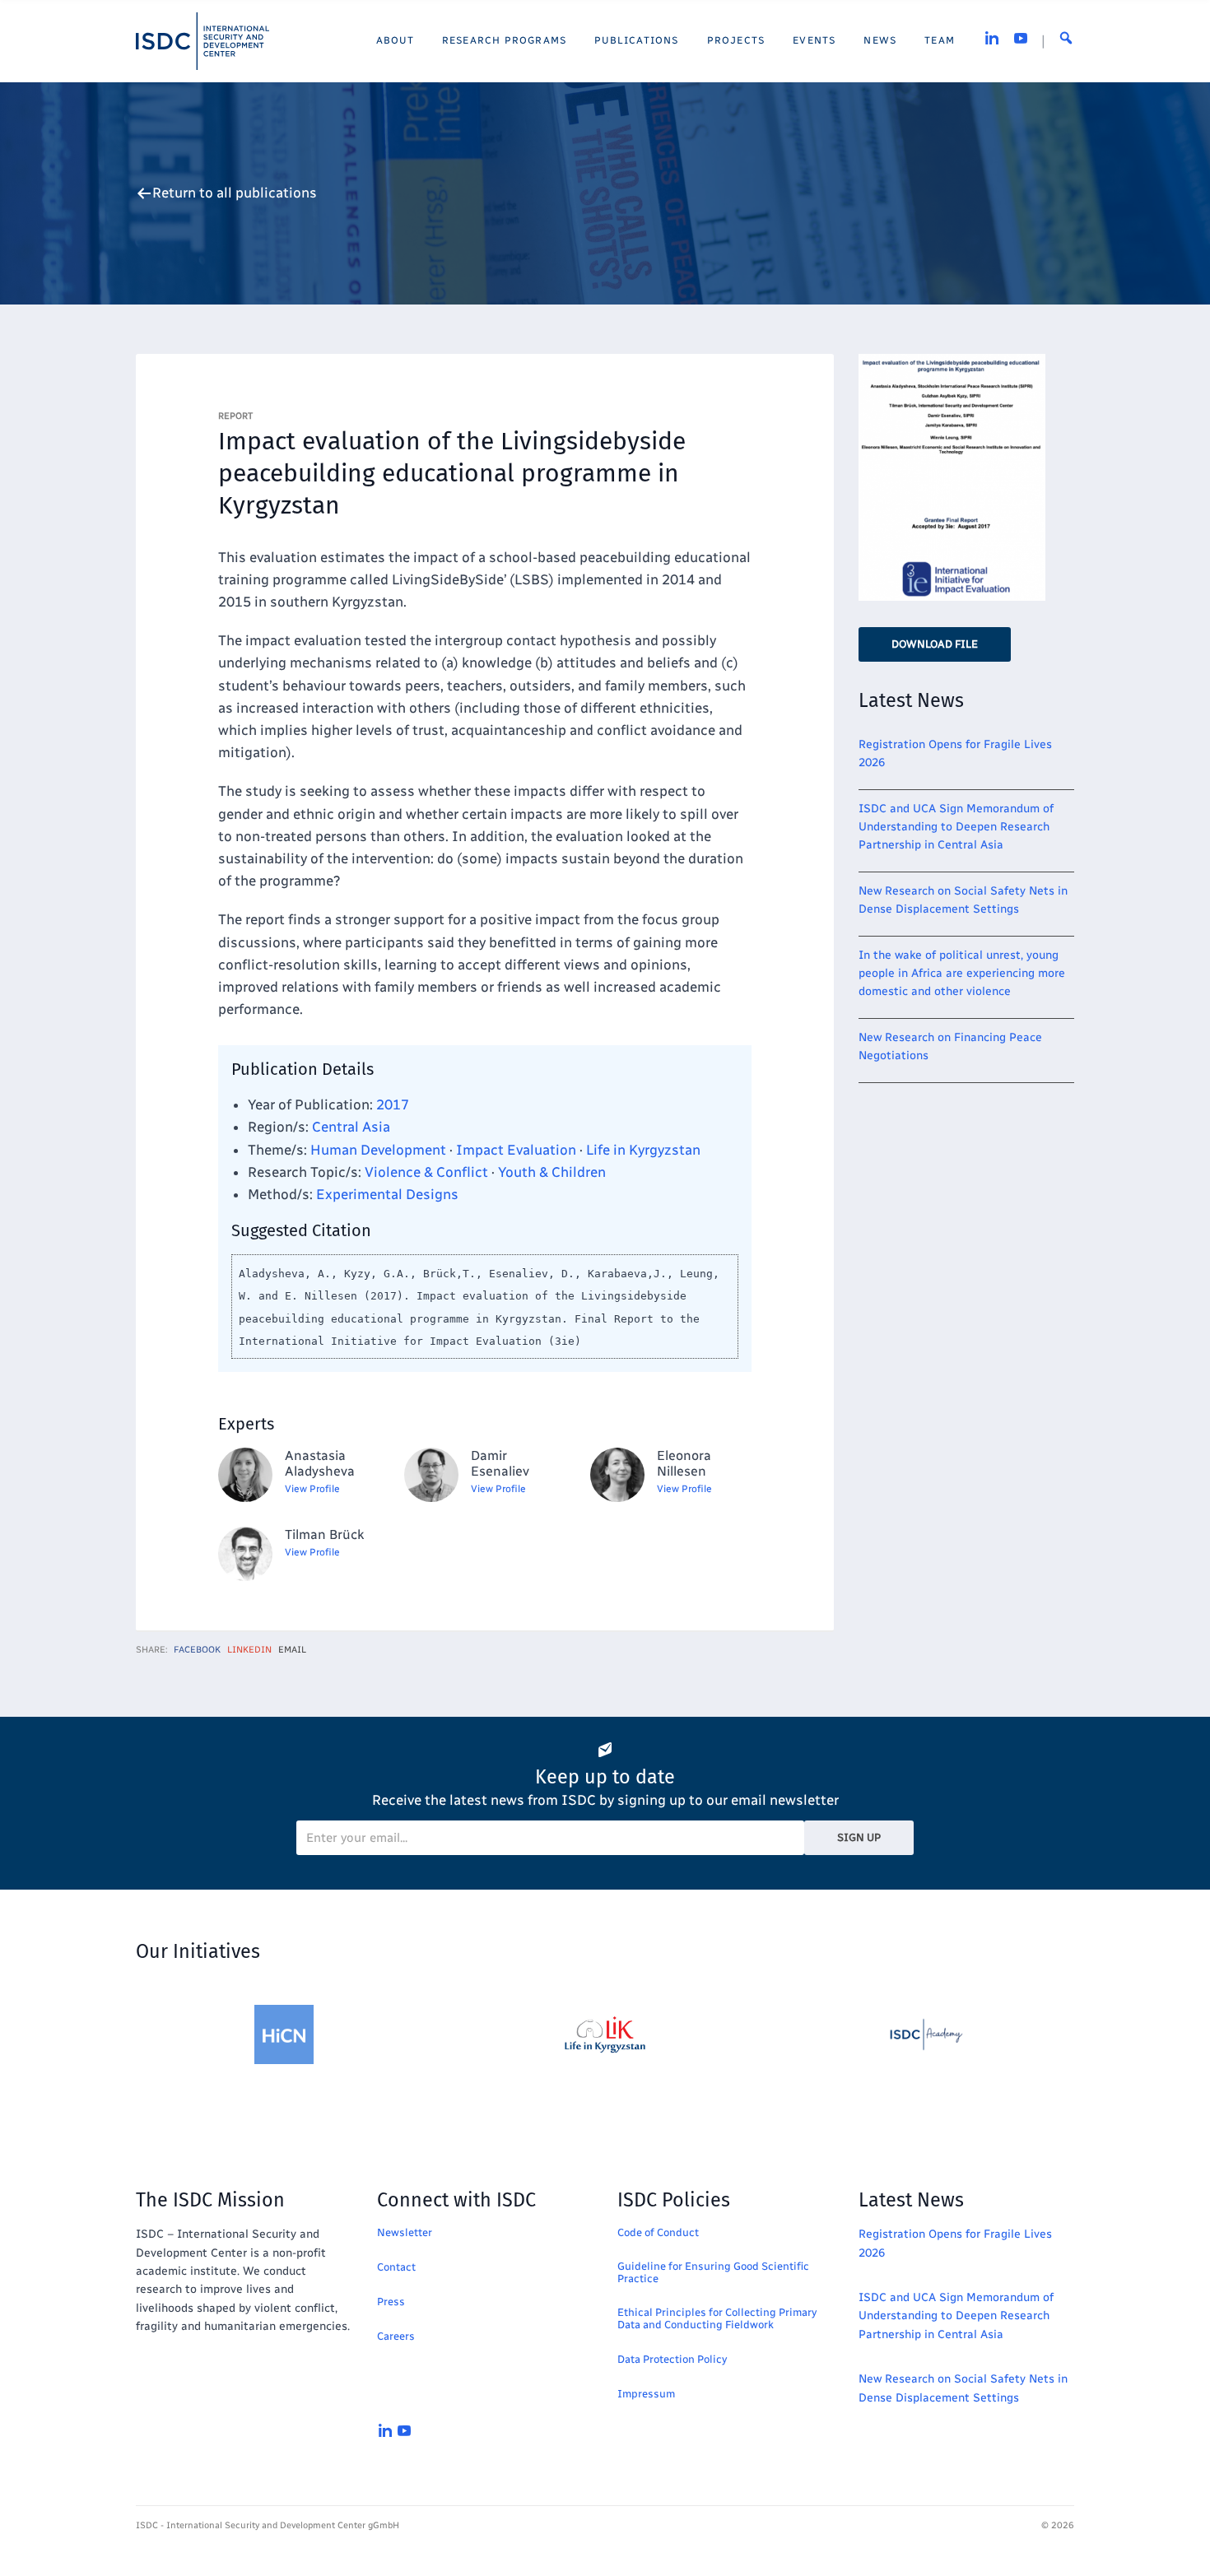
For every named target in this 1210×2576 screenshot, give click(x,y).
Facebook (197, 1650)
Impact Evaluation (516, 1150)
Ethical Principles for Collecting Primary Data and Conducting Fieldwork (717, 2318)
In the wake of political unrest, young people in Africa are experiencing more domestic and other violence (962, 974)
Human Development (378, 1150)
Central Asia (351, 1127)
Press (391, 2302)
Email (292, 1650)
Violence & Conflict (426, 1172)
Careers (396, 2336)
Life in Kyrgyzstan (643, 1150)
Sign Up (859, 1837)
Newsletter (405, 2232)
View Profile (312, 1489)
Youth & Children (552, 1172)
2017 (393, 1104)
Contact (396, 2267)
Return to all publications (235, 193)
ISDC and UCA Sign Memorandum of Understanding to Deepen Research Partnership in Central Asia (956, 827)
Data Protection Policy (672, 2359)
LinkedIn (249, 1650)
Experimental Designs (387, 1194)
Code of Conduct (658, 2232)
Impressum (646, 2394)
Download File (935, 644)
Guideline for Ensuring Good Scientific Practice (713, 2272)
